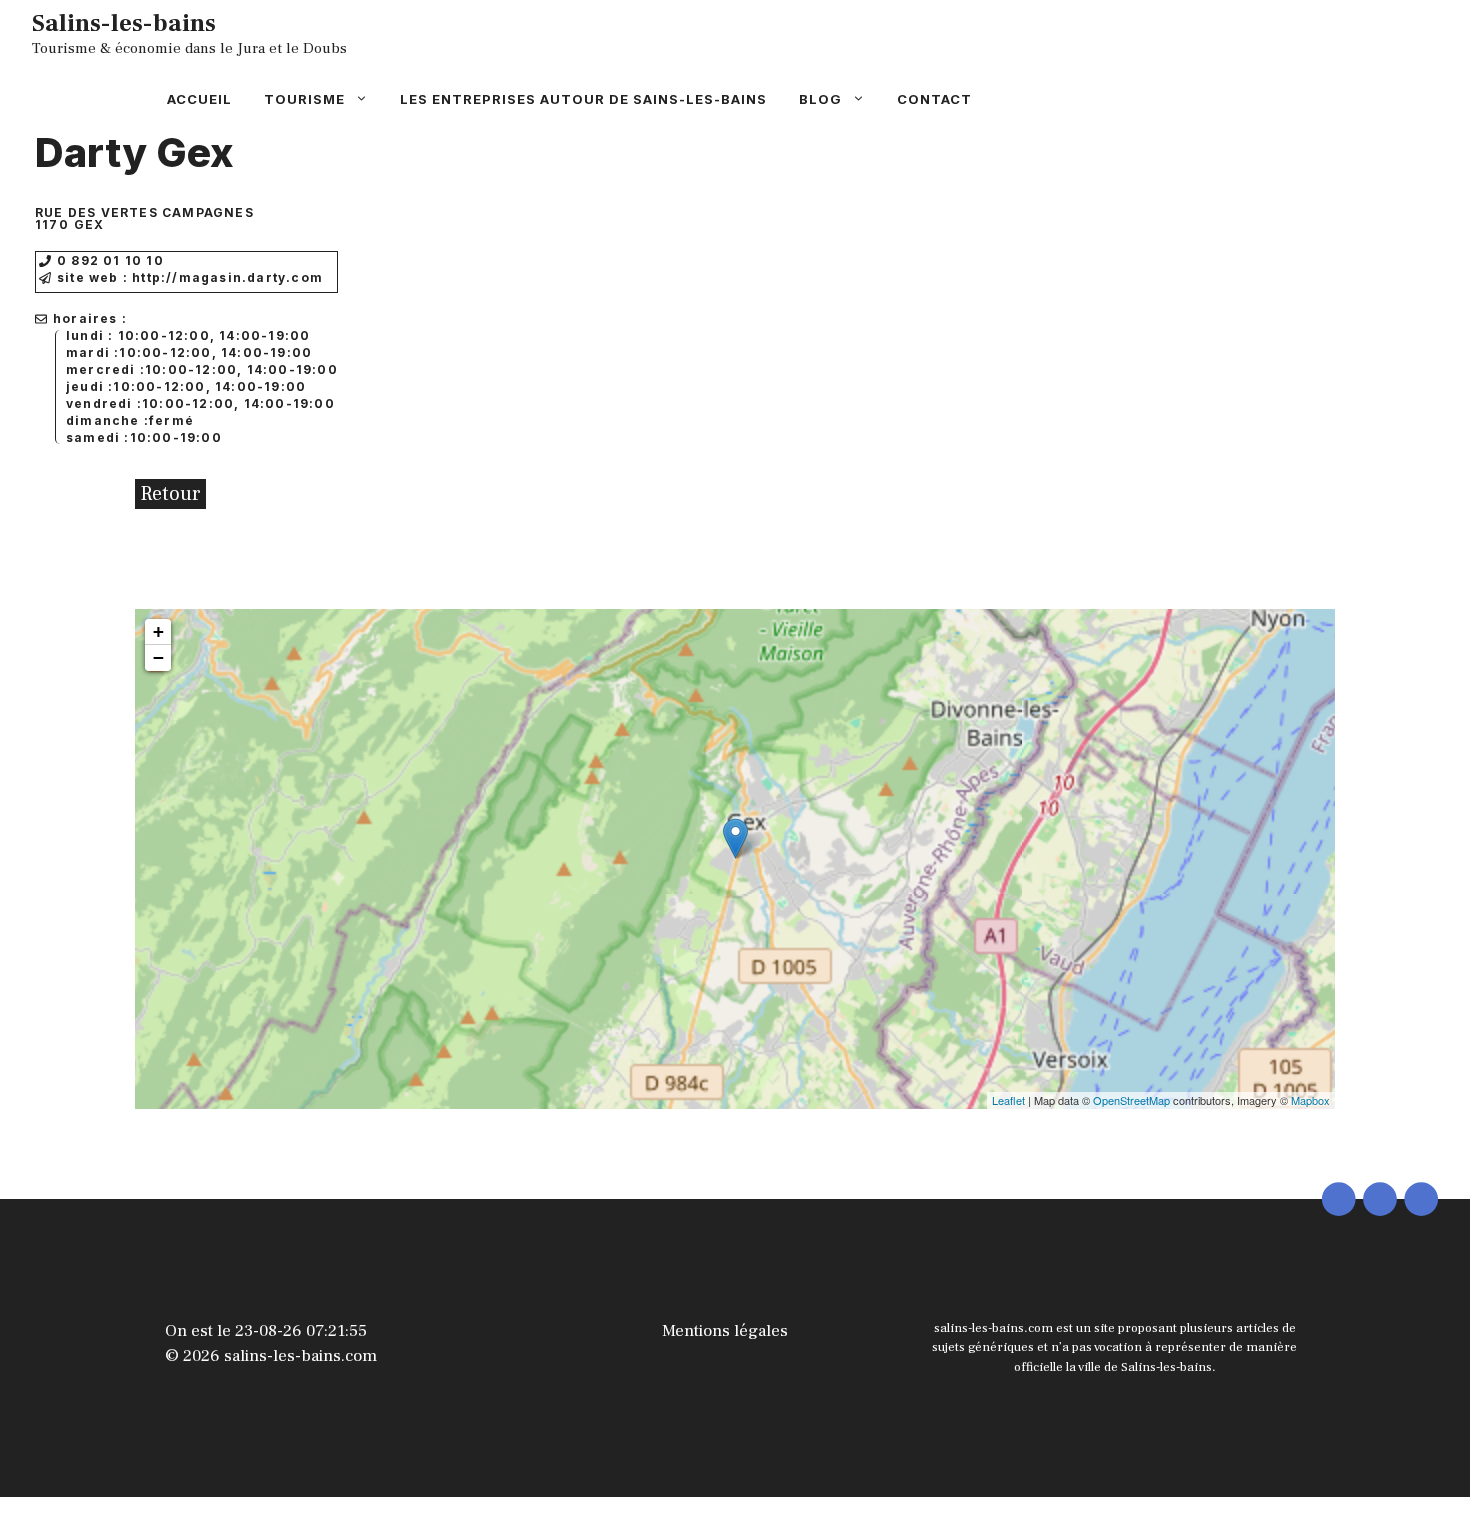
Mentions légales (725, 1331)
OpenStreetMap (1131, 1100)
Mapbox (1310, 1100)
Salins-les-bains (124, 23)
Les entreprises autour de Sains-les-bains (583, 99)
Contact (934, 99)
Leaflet (1008, 1100)
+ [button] (158, 631)
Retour (170, 494)
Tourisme (304, 99)
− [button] (158, 657)
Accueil (199, 99)
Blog (820, 99)
